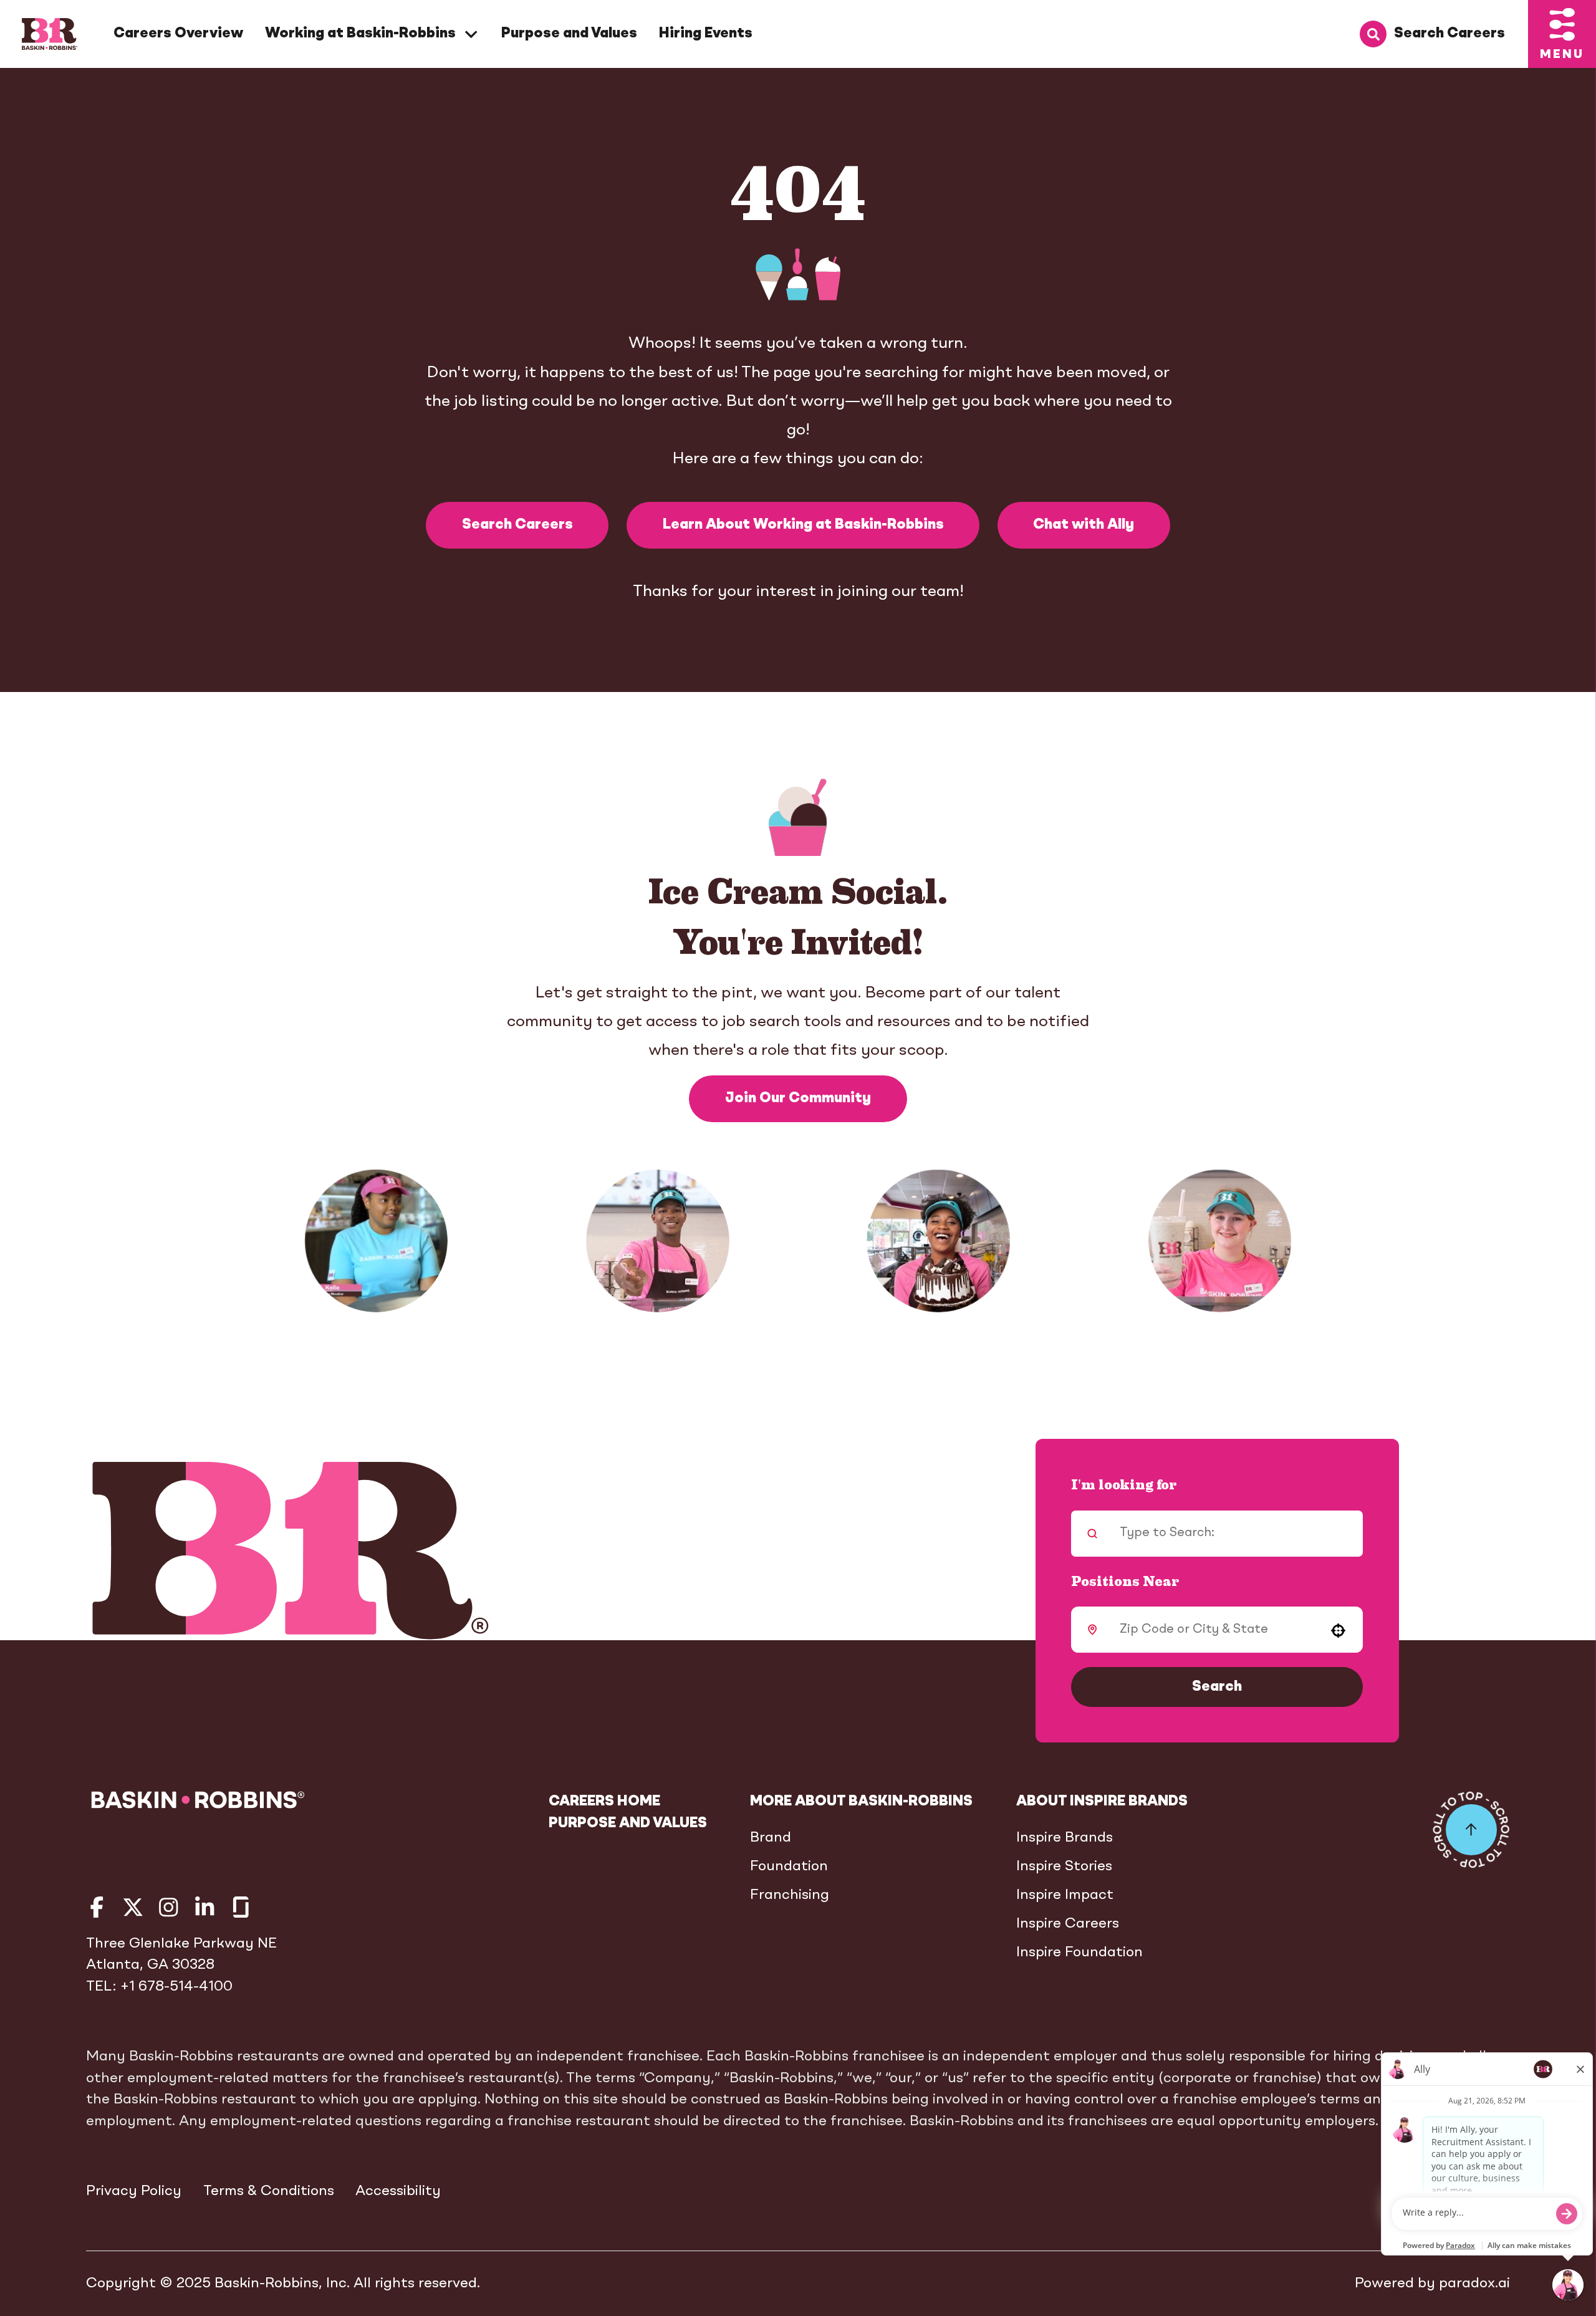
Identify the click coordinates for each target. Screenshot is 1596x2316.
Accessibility (398, 2191)
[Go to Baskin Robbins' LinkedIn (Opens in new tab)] (205, 1907)
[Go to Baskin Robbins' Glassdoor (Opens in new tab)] (241, 1907)
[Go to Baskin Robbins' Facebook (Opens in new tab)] (97, 1907)
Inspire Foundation (1079, 1953)
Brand (771, 1838)
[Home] (50, 34)
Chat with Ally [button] (1084, 525)
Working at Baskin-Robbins (360, 34)
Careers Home (604, 1802)
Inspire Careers (1068, 1924)
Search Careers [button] (517, 525)
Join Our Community (798, 1098)
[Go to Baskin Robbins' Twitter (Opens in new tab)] (133, 1907)
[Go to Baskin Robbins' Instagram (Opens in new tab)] (169, 1907)
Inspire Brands (1065, 1838)
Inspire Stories (1064, 1867)
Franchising (790, 1895)
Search (1217, 1687)
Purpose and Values (569, 34)
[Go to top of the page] (1471, 1830)
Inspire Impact (1065, 1895)
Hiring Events (706, 34)
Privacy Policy (134, 2191)
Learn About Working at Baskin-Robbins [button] (803, 525)
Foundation (789, 1867)
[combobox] (1213, 1630)
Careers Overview (178, 34)
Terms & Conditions (269, 2191)
